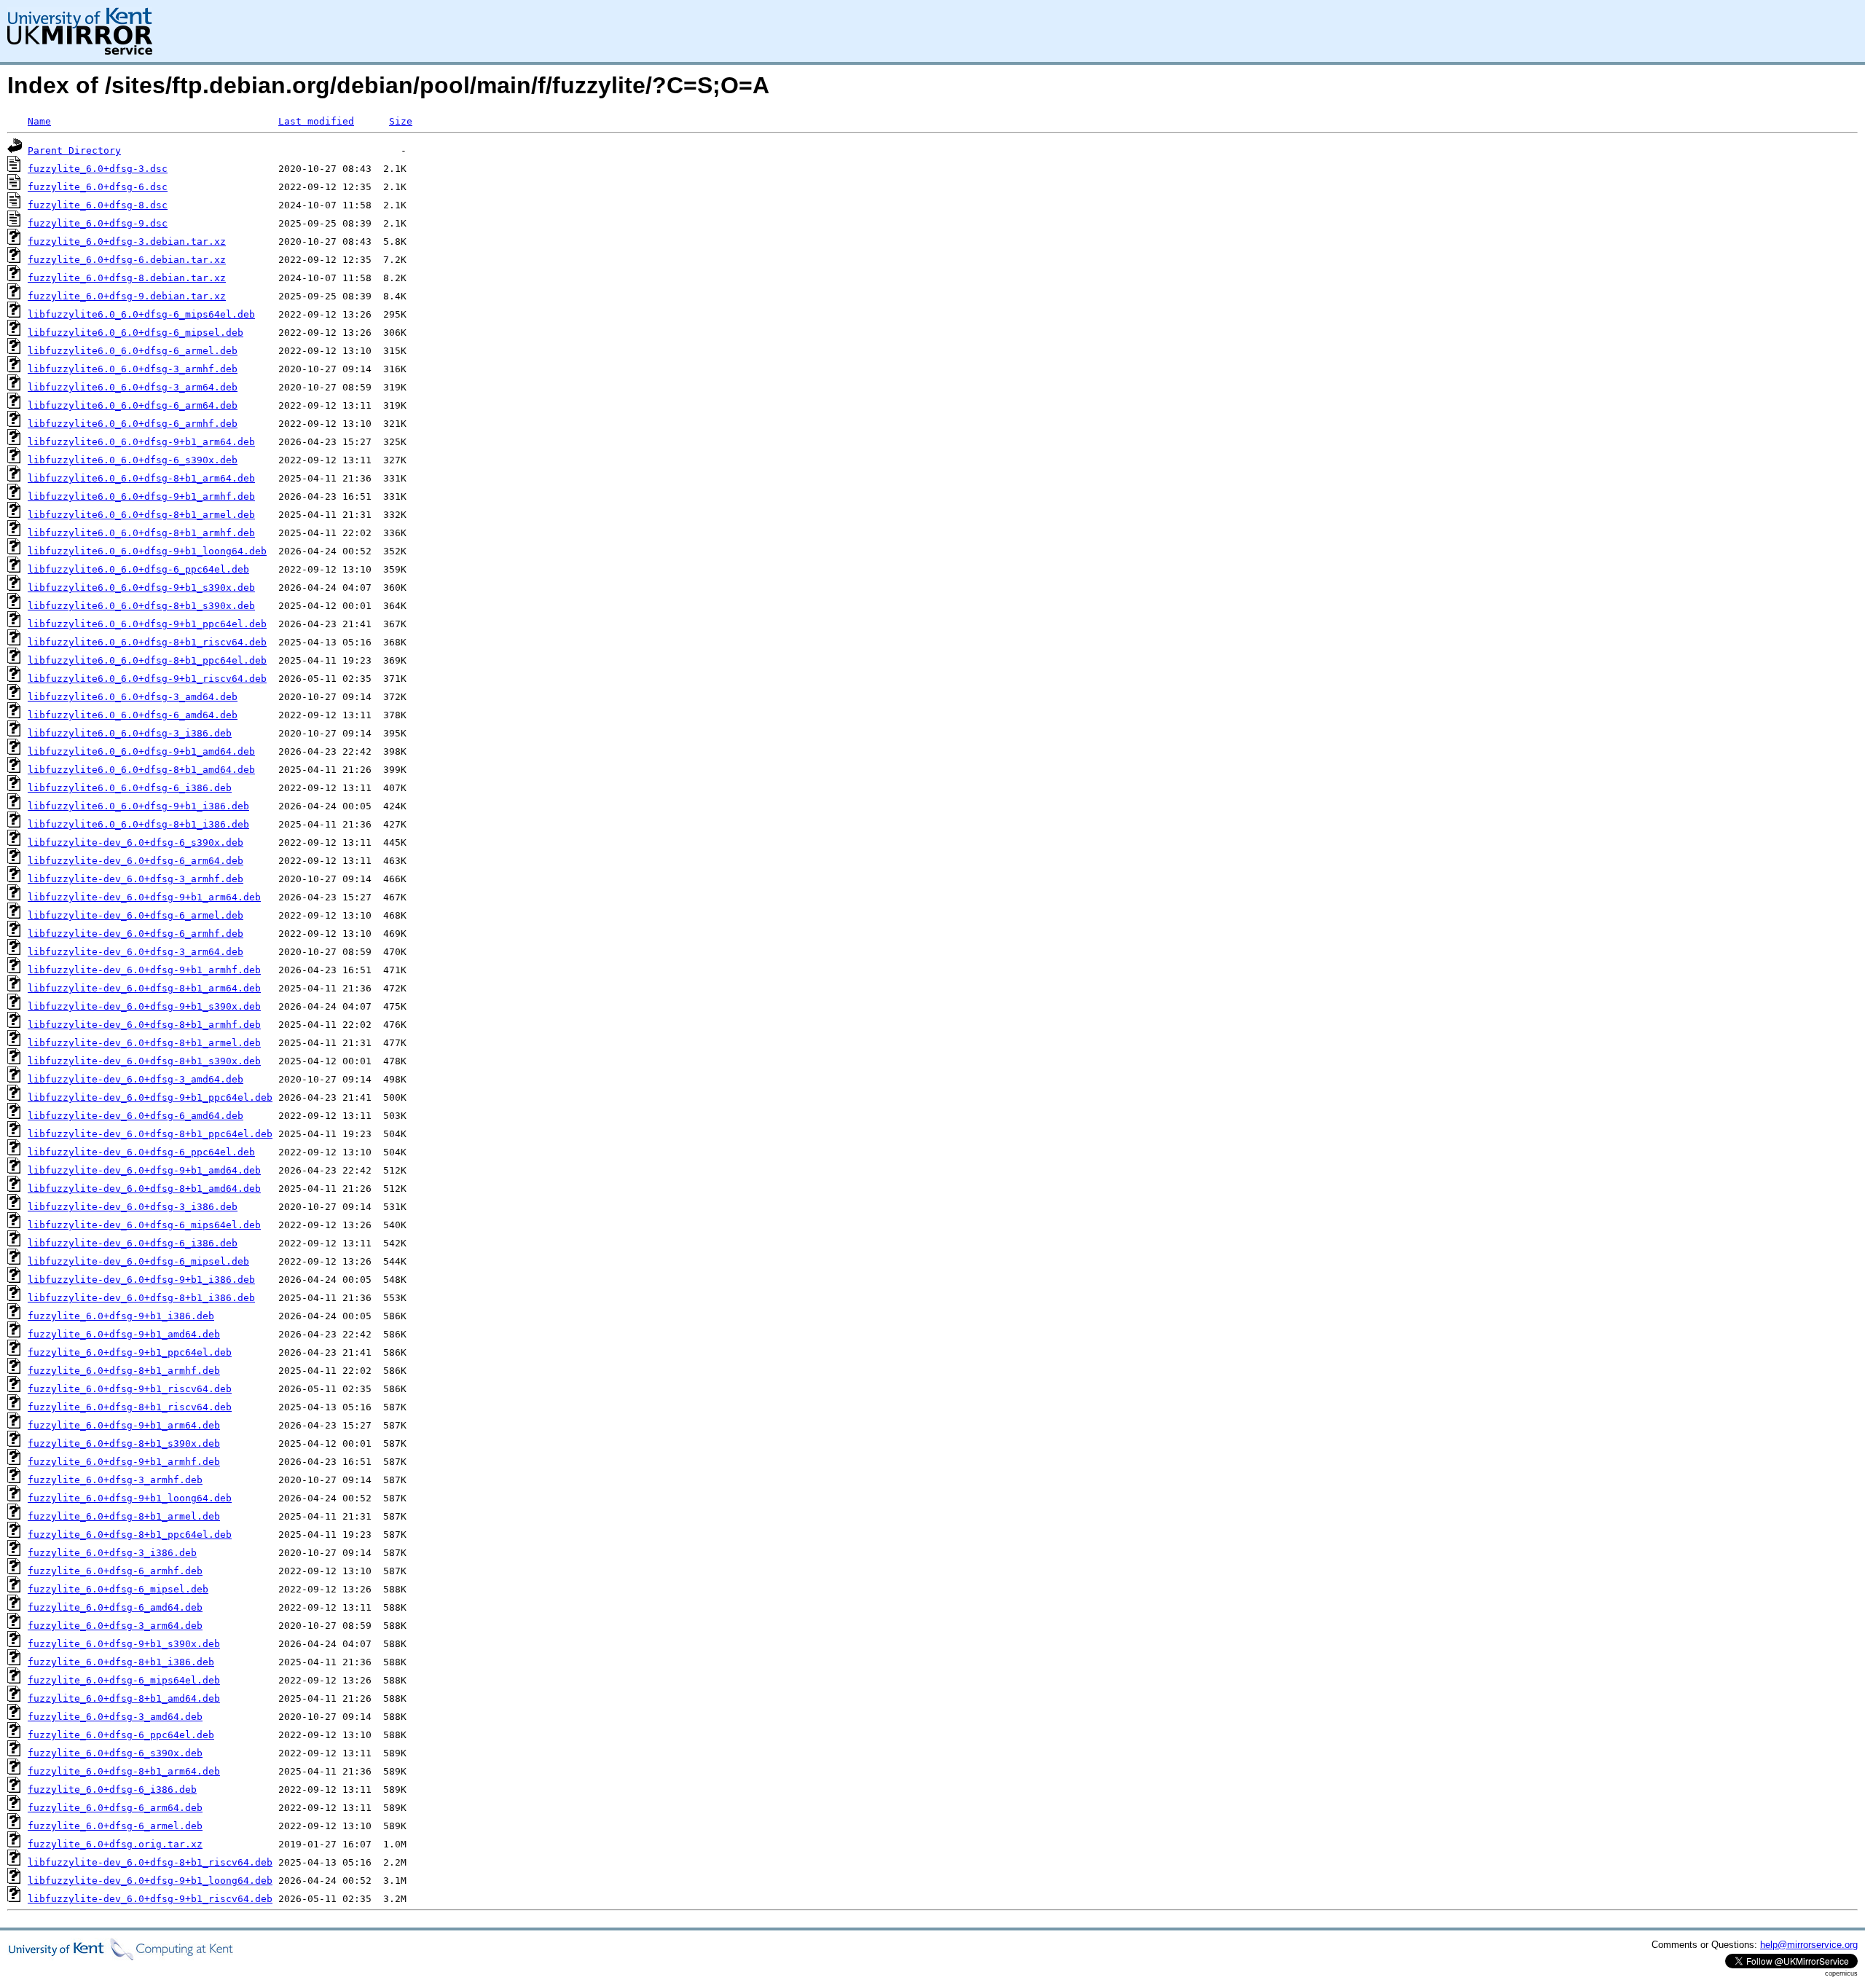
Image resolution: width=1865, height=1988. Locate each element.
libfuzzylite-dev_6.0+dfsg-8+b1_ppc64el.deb (150, 1134)
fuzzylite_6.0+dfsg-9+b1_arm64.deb (124, 1425)
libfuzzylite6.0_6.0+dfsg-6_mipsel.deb (136, 333)
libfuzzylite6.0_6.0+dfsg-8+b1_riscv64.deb (147, 642)
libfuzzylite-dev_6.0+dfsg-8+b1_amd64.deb (144, 1189)
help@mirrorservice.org (1809, 1945)
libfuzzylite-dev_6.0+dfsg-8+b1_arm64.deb (144, 988)
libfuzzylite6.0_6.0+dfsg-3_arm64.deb (133, 387)
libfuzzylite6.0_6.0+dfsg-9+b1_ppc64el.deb (147, 624)
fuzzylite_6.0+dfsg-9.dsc (98, 223)
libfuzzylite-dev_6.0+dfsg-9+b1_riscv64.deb (150, 1899)
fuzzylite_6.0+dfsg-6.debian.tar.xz (127, 260)
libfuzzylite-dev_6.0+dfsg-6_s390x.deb (136, 842)
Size (401, 121)
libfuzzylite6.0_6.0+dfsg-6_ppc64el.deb (138, 569)
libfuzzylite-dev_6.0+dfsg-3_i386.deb (133, 1207)
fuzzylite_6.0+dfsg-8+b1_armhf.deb (124, 1371)
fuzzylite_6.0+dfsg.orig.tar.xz (115, 1844)
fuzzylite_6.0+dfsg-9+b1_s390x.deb (124, 1644)
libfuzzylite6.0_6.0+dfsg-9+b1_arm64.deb (141, 442)
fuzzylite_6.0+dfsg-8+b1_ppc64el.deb (130, 1535)
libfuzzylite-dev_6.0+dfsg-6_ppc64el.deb (141, 1152)
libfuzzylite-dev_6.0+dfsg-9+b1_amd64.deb (144, 1170)
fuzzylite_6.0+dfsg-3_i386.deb (112, 1553)
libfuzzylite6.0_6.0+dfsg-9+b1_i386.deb (138, 806)
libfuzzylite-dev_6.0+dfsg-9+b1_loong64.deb (150, 1881)
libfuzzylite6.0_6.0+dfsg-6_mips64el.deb (141, 314)
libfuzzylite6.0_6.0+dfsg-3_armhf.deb (133, 369)
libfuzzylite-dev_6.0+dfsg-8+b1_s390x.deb (144, 1061)
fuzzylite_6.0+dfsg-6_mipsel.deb (118, 1589)
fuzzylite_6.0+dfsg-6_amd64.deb (115, 1607)
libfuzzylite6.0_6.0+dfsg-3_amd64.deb (133, 697)
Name (39, 121)
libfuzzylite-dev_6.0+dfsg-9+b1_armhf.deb (144, 970)
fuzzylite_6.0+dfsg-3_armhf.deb (115, 1480)
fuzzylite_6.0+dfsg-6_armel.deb (115, 1826)
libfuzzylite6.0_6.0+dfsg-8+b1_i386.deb (138, 824)
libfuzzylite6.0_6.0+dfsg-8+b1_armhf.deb (141, 533)
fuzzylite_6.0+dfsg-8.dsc (98, 205)
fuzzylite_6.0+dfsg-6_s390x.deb (115, 1753)
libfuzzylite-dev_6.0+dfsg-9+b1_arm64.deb (144, 897)
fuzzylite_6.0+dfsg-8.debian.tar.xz (127, 278)
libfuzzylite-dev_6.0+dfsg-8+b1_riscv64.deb (150, 1862)
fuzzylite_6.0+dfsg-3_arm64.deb (115, 1626)
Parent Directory (74, 150)
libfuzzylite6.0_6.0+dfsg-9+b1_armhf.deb (141, 496)
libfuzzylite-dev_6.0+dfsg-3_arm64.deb (136, 952)
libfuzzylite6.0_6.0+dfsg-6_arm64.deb (133, 405)
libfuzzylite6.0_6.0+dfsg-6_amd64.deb (133, 715)
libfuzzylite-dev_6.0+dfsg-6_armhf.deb (136, 934)
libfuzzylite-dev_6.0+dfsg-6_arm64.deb (136, 861)
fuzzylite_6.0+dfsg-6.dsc (98, 187)
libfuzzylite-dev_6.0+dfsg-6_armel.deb (136, 915)
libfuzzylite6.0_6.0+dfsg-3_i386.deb (130, 733)
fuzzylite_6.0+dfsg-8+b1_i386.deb (121, 1662)
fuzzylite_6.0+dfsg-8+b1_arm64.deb (124, 1771)
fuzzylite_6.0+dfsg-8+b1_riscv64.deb (130, 1407)
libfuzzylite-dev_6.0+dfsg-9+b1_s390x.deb (144, 1006)
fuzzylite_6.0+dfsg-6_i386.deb (112, 1789)
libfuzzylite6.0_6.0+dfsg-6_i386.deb (130, 788)
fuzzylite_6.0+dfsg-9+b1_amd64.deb (124, 1334)
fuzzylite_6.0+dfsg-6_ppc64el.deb (121, 1735)
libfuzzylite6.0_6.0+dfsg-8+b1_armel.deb (141, 515)
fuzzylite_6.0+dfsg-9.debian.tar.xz (127, 296)
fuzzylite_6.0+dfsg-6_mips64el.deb (124, 1680)
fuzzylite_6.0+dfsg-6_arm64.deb (115, 1808)
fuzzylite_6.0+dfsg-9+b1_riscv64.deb (130, 1389)
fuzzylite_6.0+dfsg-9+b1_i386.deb (121, 1316)
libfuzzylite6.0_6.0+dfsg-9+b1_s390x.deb (141, 588)
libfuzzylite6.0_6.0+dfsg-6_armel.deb (133, 351)
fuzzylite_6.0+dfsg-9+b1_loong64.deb (130, 1498)
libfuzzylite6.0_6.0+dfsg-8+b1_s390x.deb (141, 606)
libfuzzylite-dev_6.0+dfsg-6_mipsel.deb (138, 1261)
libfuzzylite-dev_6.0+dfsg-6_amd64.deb (136, 1116)
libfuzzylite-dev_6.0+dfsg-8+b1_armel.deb (144, 1043)
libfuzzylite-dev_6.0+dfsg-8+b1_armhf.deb (144, 1025)
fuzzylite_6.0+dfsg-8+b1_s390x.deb (124, 1443)
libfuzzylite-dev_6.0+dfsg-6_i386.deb (133, 1243)
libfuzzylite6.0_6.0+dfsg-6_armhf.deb (133, 424)
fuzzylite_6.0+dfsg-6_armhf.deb (115, 1571)
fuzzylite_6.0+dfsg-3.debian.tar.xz (127, 241)
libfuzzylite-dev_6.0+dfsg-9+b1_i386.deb (141, 1280)
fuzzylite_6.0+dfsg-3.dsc (98, 169)
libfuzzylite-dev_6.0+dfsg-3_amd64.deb (136, 1079)
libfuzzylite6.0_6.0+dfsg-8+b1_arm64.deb (141, 478)
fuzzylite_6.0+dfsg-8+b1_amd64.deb (124, 1698)
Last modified (316, 121)
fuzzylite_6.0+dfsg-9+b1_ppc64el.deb (130, 1352)
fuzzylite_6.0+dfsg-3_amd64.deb (115, 1717)
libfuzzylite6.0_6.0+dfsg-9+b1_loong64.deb (147, 551)
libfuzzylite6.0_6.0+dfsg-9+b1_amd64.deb (141, 751)
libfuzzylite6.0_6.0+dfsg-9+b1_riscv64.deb (147, 679)
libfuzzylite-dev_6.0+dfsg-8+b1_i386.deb (141, 1298)
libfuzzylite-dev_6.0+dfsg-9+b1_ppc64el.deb (150, 1097)
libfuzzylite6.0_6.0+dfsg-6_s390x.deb (133, 460)
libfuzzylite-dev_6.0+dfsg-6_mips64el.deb (144, 1225)
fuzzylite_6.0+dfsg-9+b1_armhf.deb (124, 1462)
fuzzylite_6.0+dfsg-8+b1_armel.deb (124, 1516)
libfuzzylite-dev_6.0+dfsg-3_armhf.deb (136, 879)
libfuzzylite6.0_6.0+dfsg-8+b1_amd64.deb (141, 770)
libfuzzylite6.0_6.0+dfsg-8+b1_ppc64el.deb (147, 660)
